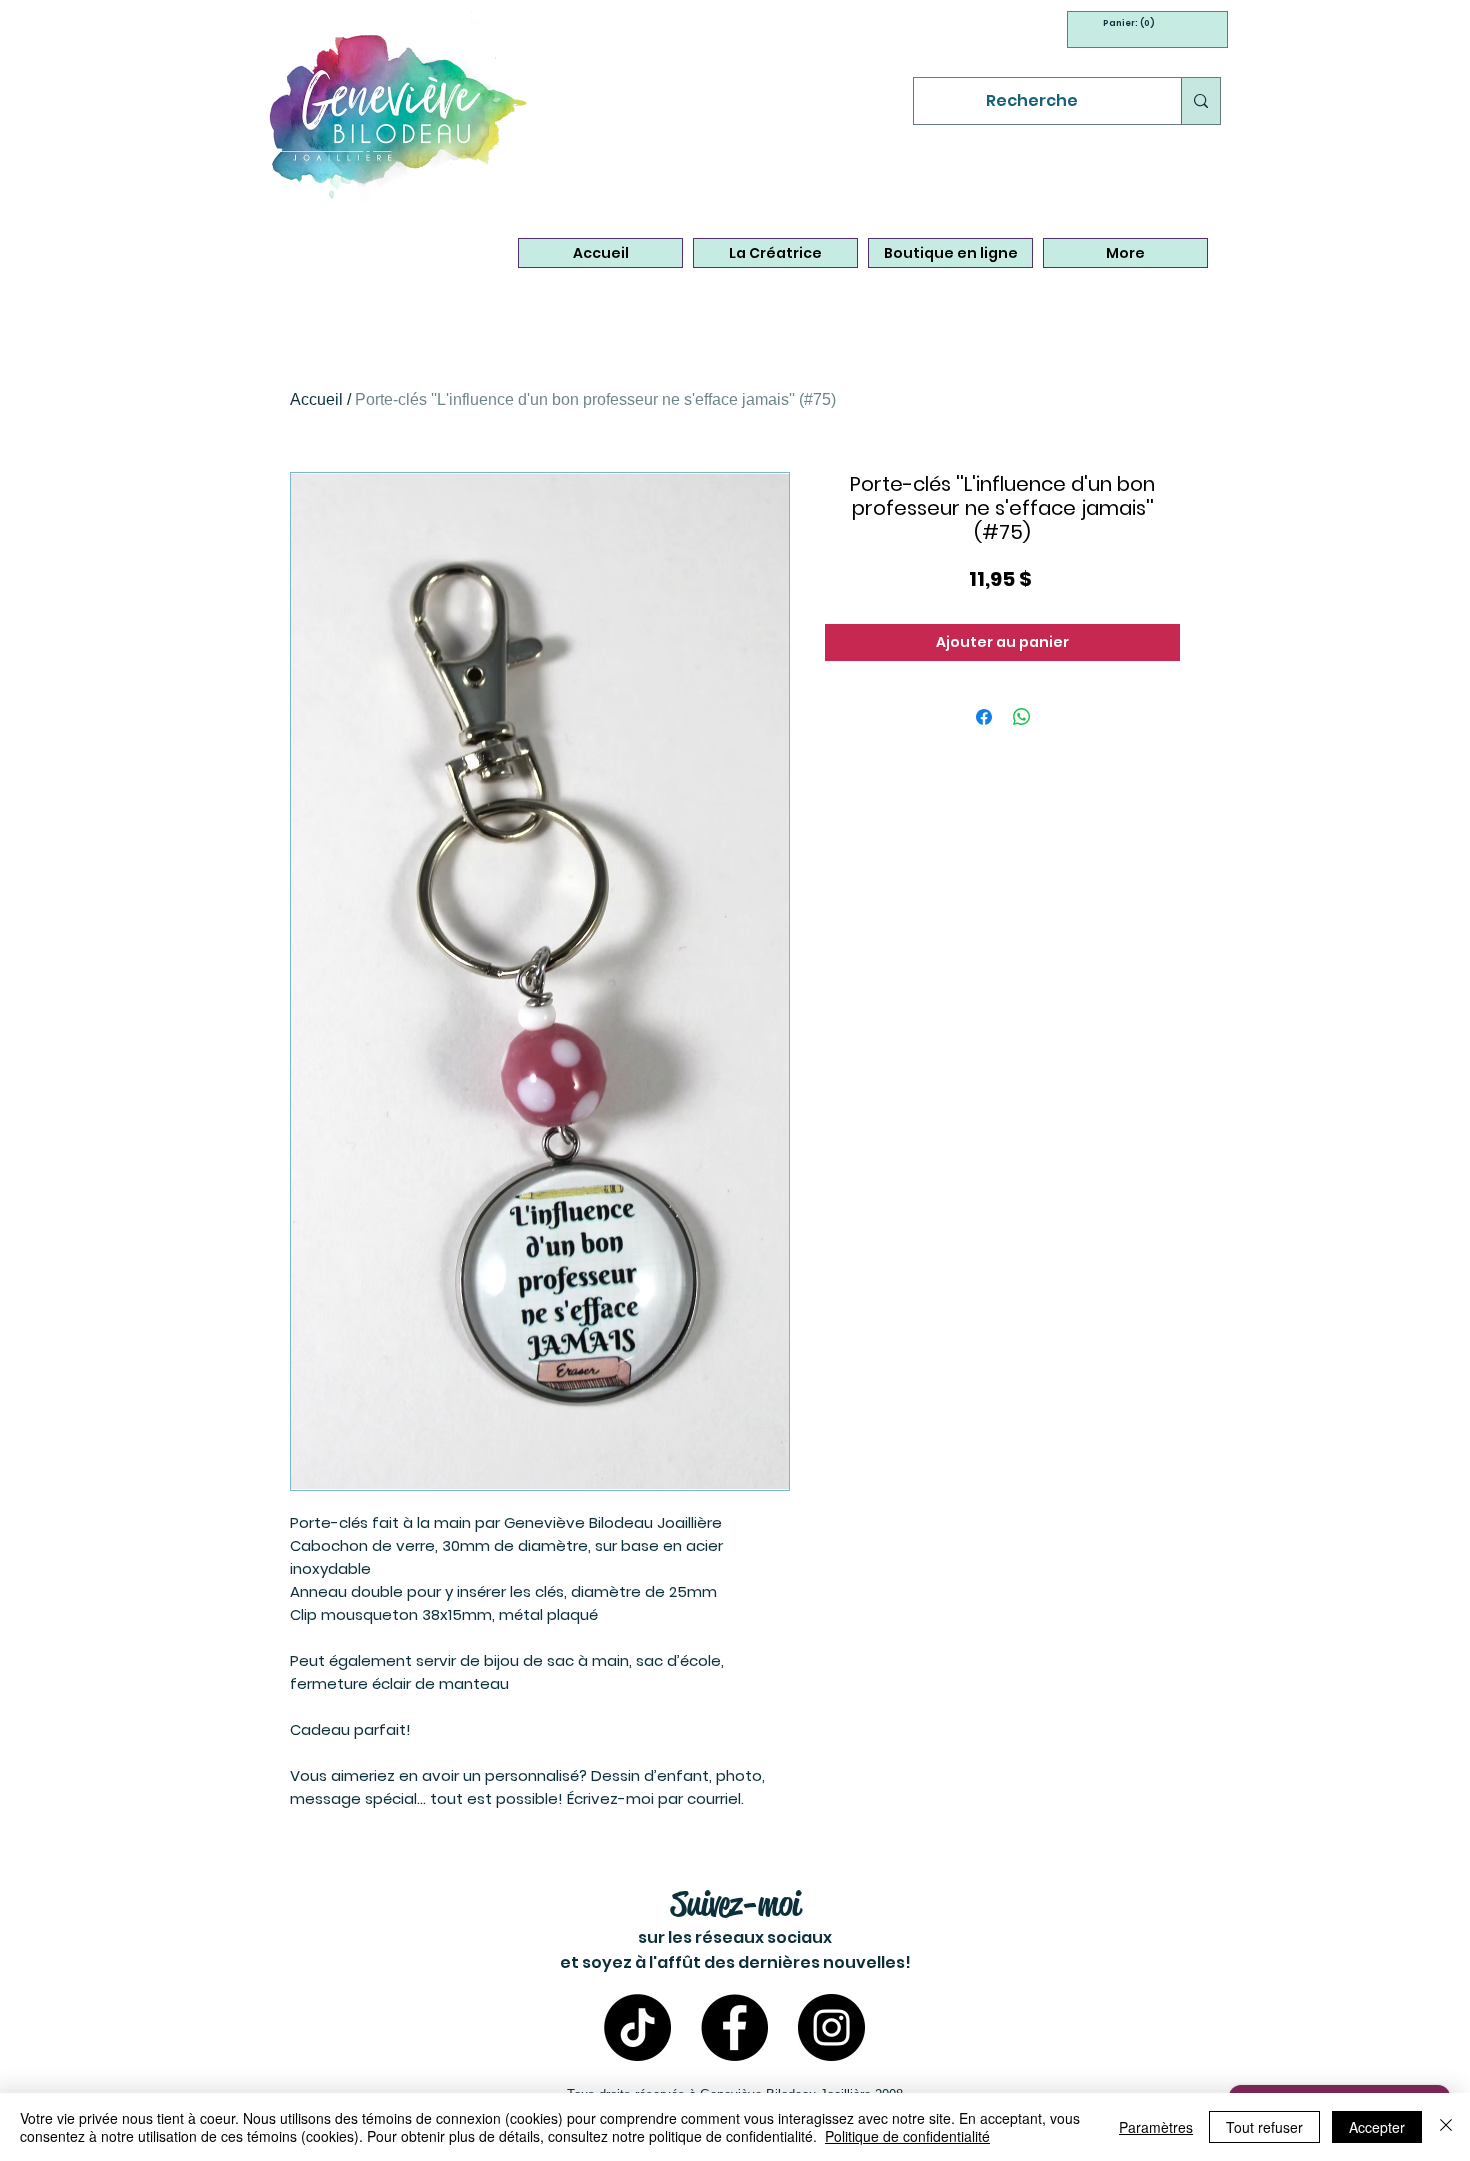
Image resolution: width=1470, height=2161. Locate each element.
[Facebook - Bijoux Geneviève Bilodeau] (734, 2027)
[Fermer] (1446, 2127)
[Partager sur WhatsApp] (1022, 717)
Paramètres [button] (1156, 2127)
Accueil (316, 399)
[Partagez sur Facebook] (984, 717)
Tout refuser (1264, 2127)
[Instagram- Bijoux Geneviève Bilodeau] (831, 2027)
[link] (1123, 23)
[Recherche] (1200, 101)
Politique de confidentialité (907, 2136)
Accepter (1377, 2127)
